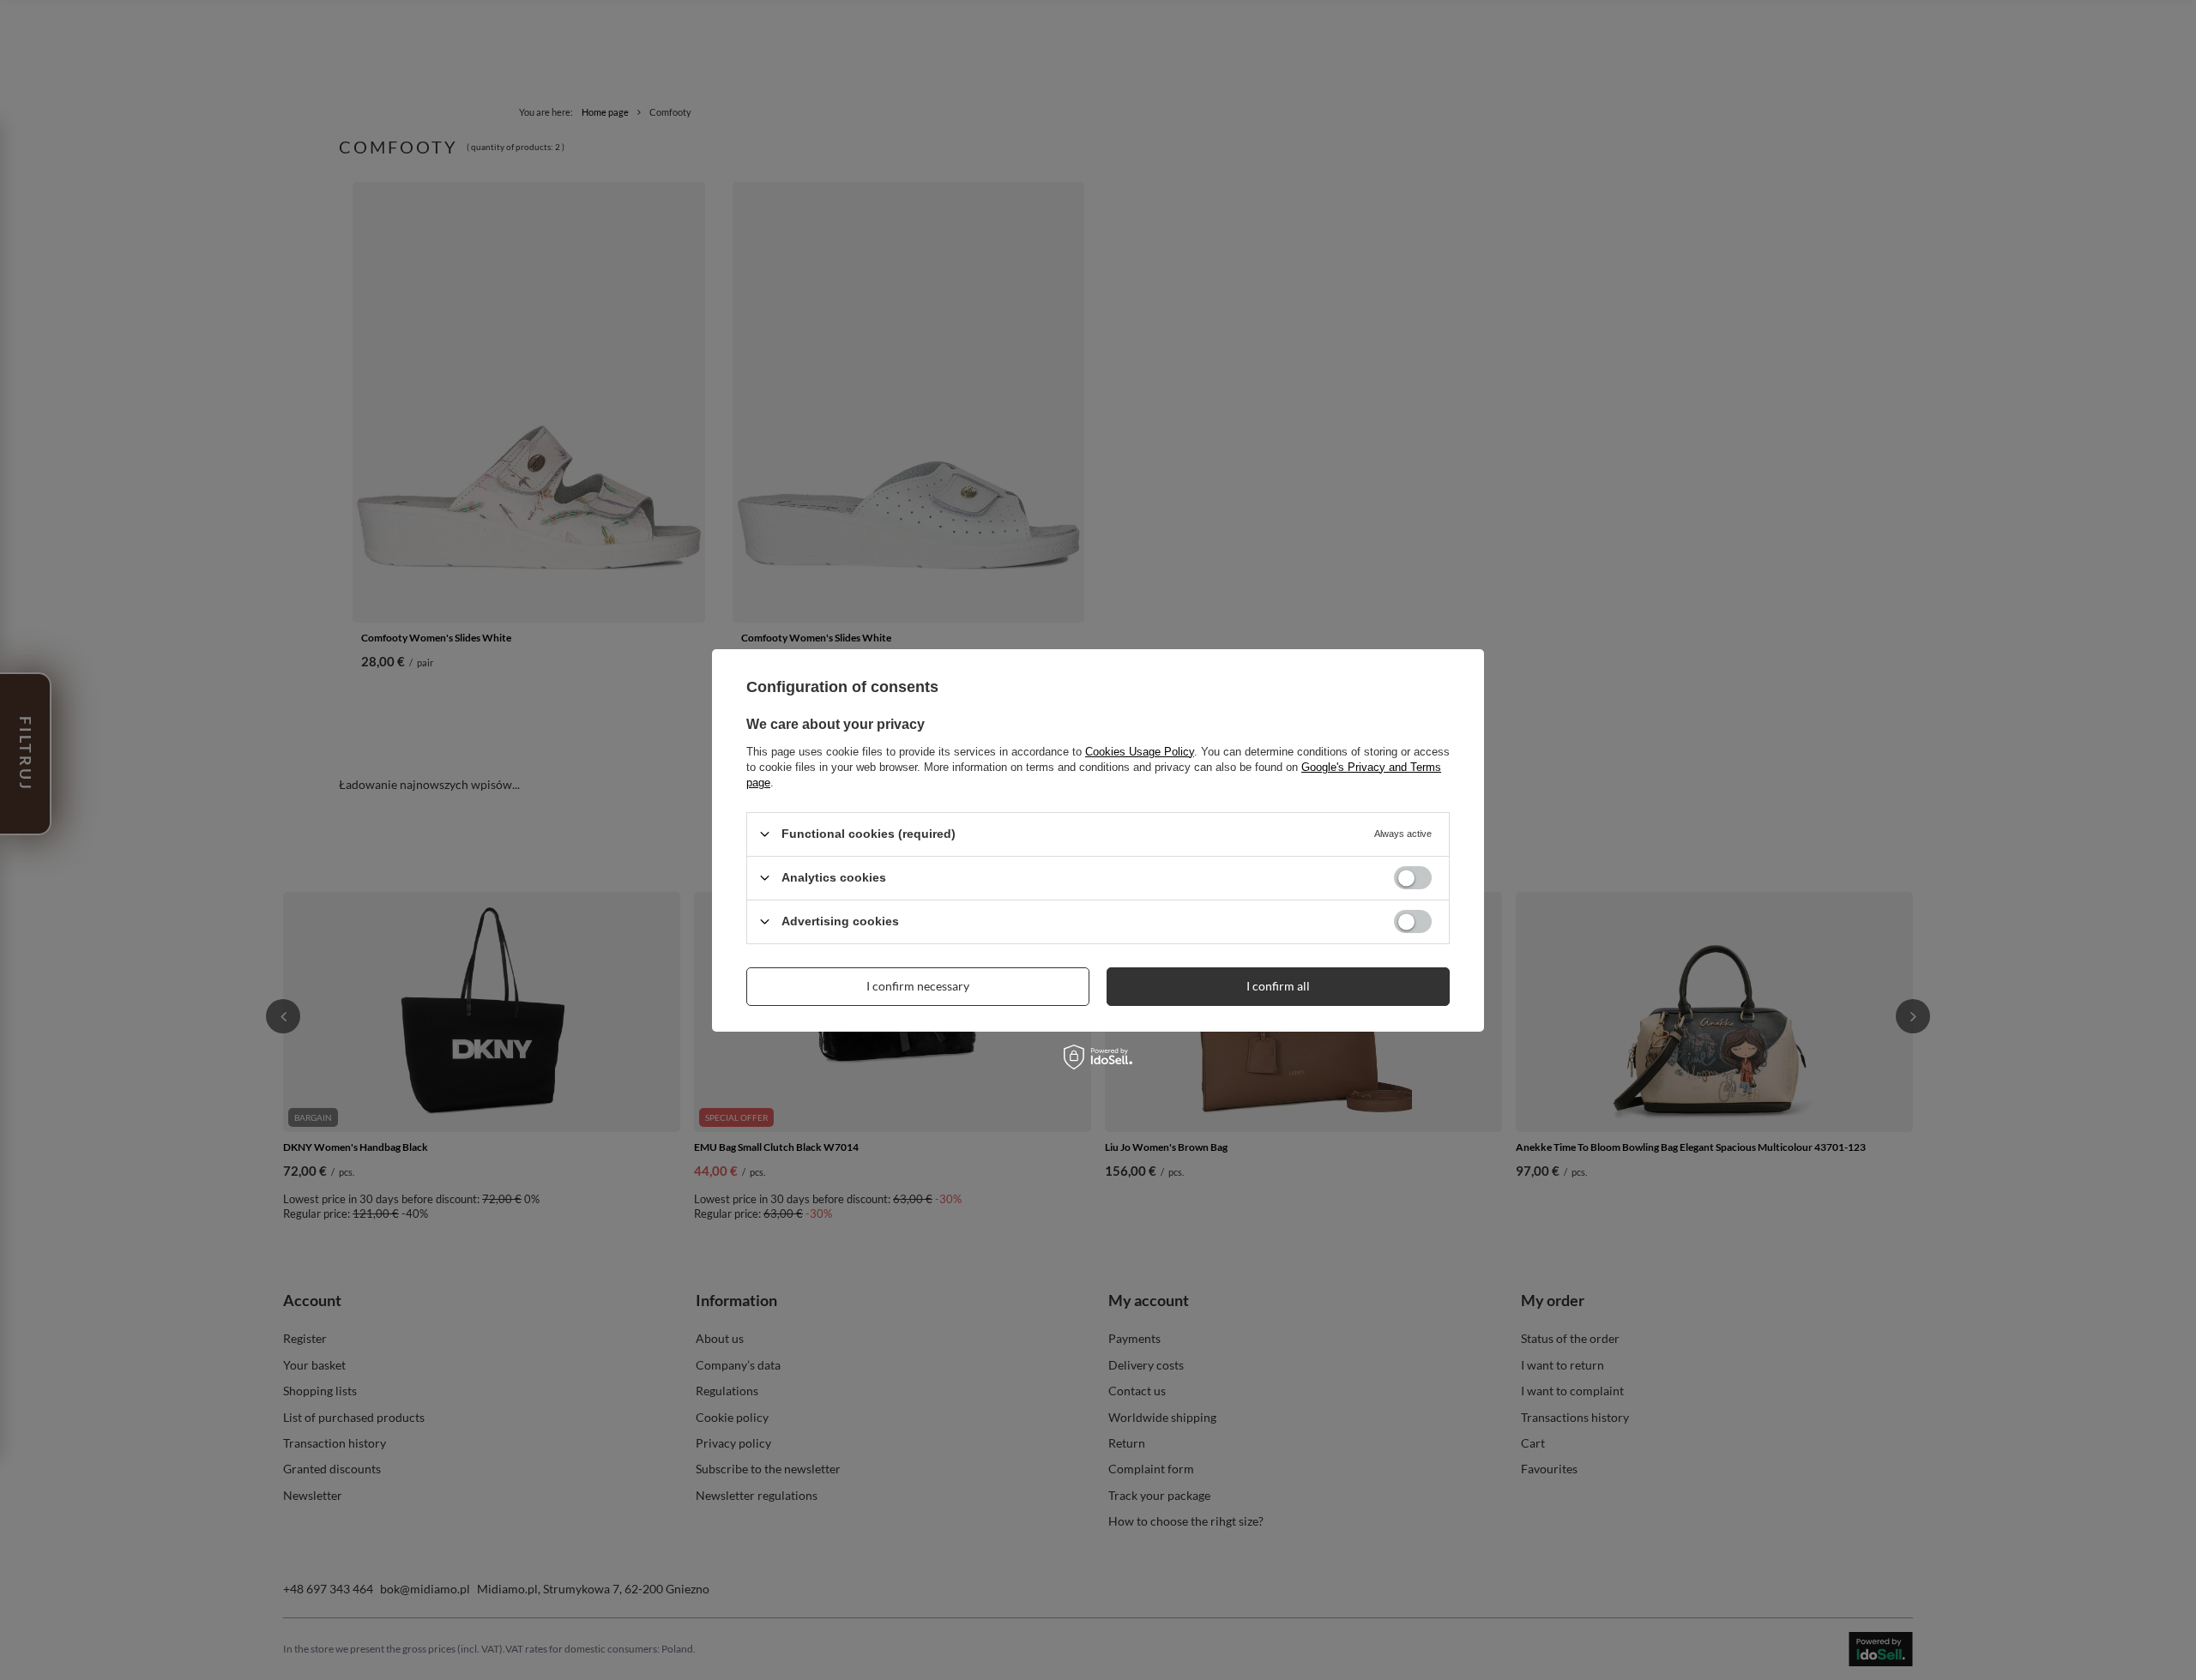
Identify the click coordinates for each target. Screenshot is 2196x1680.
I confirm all (1278, 986)
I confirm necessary (918, 986)
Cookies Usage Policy (1140, 751)
